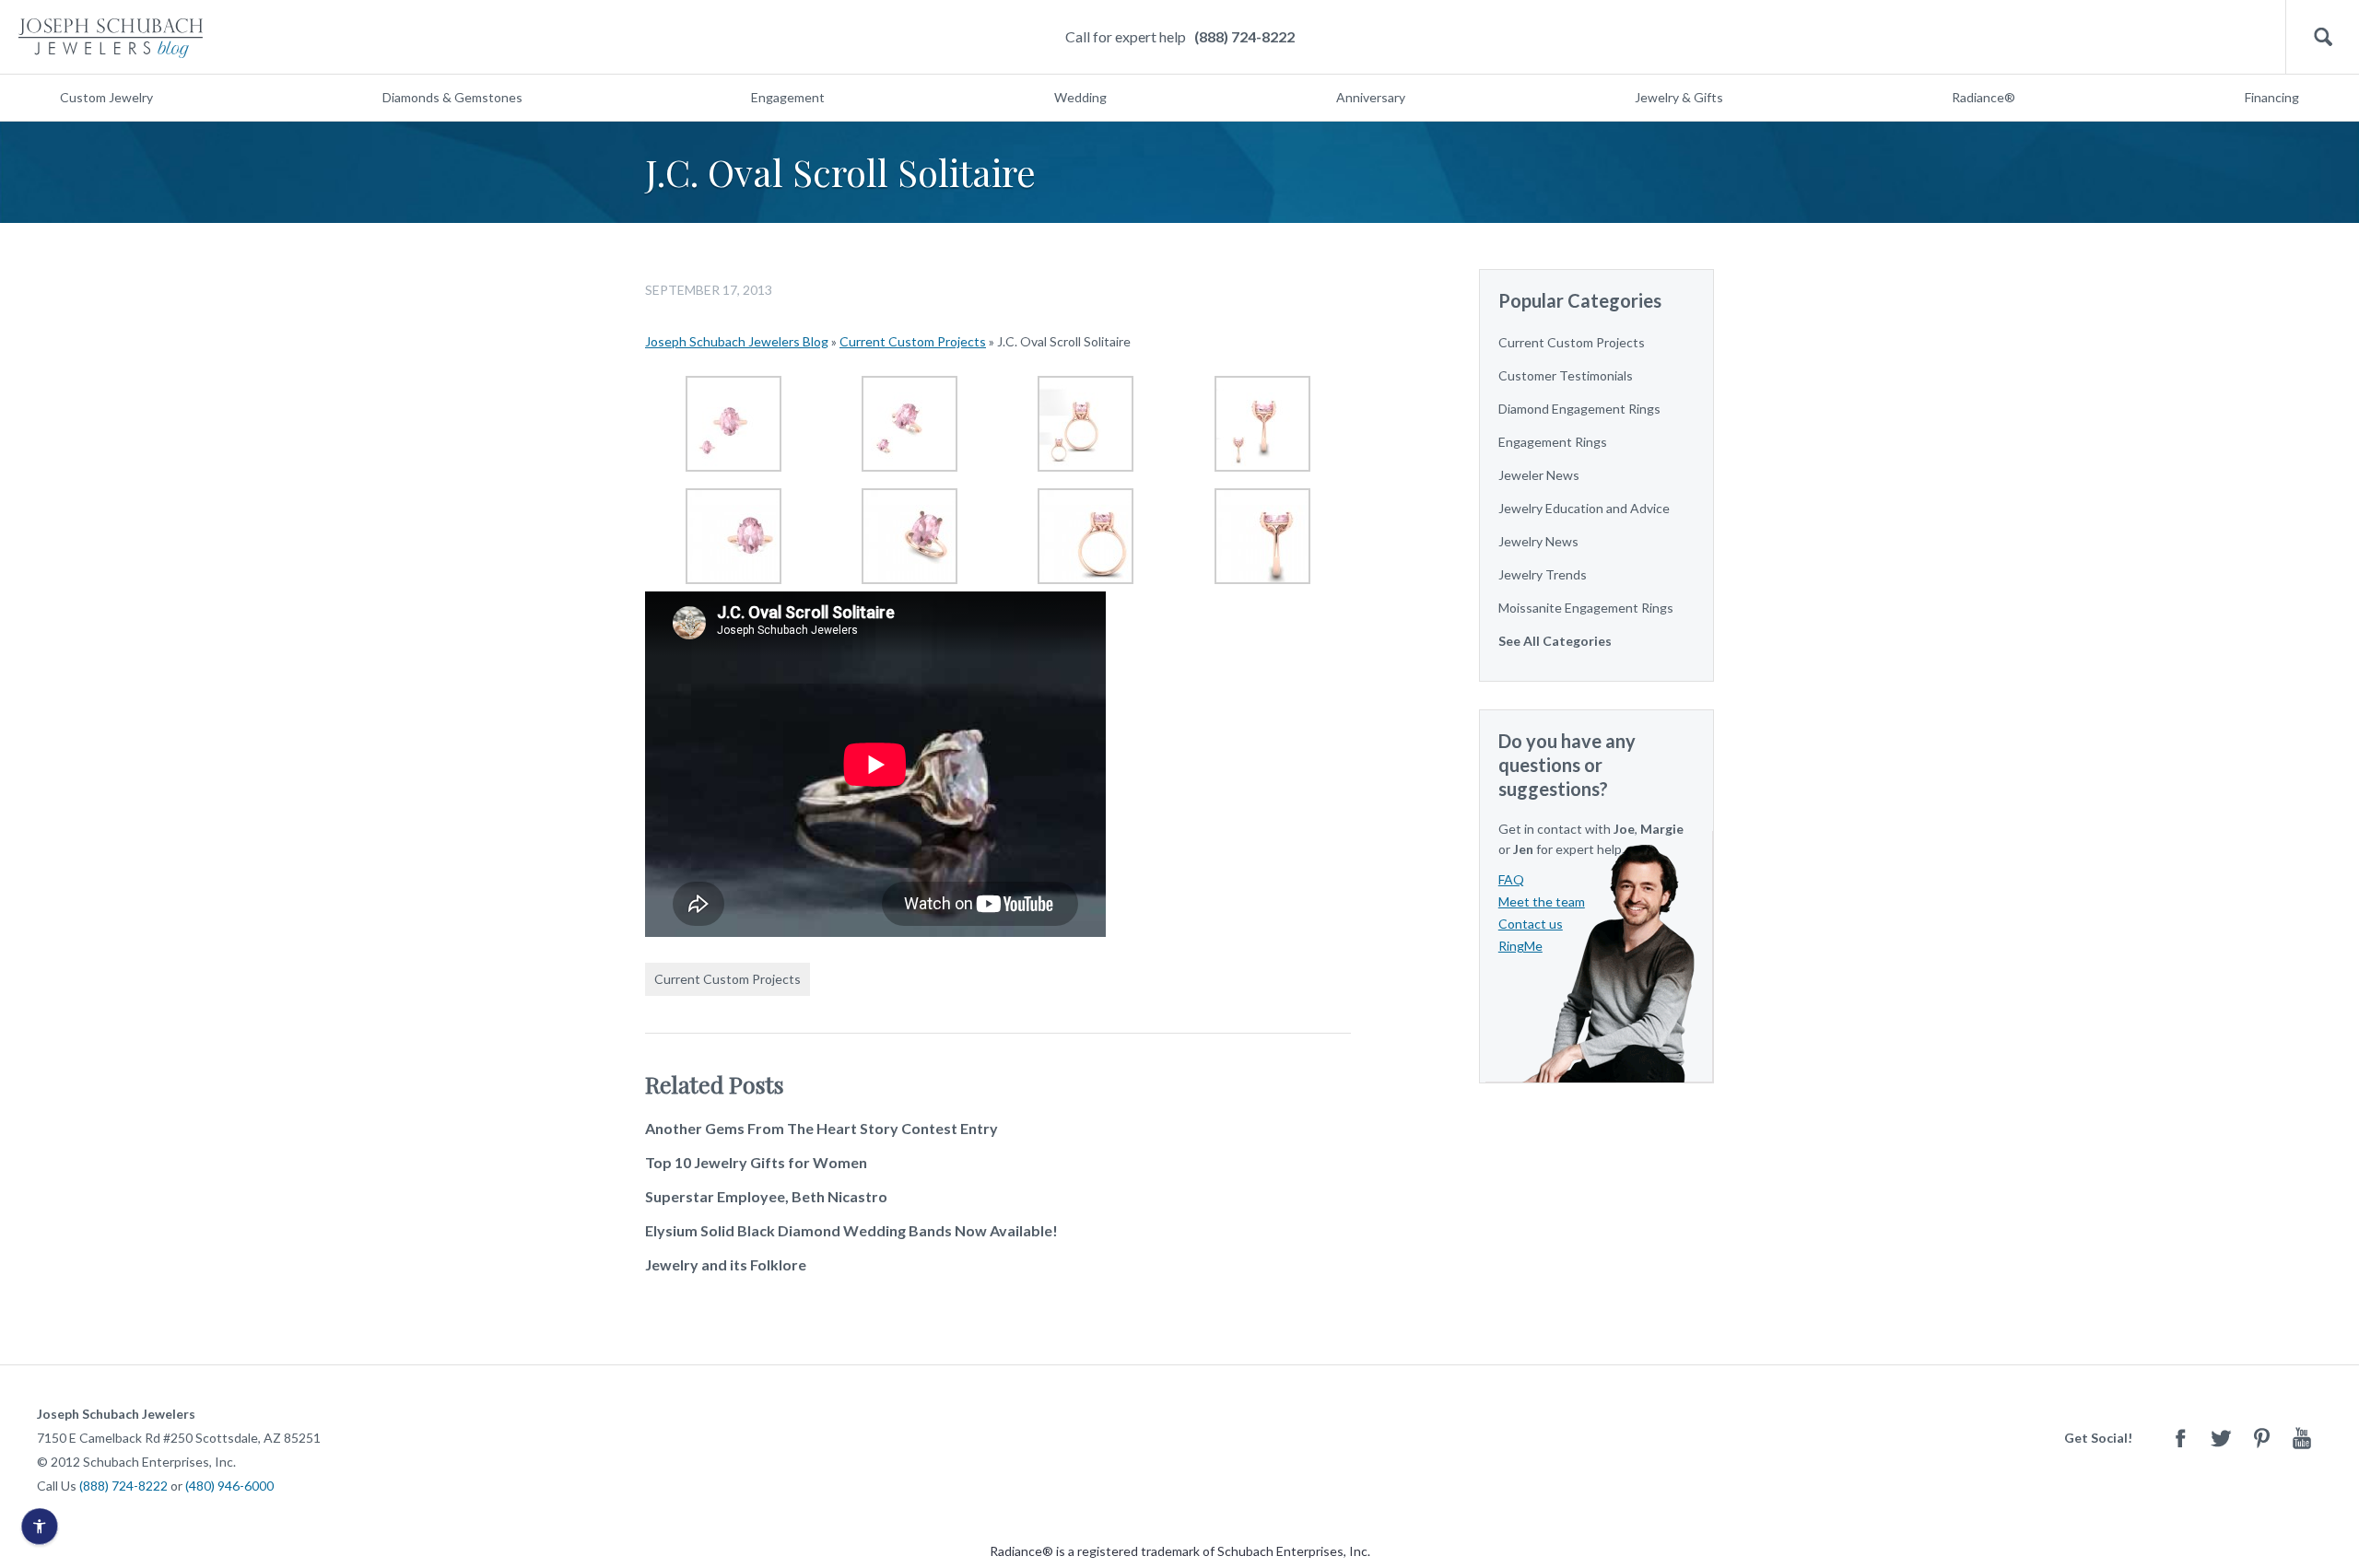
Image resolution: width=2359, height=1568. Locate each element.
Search (2323, 37)
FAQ (1511, 879)
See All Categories (1555, 641)
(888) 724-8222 (1244, 36)
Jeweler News (1539, 475)
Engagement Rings (1553, 442)
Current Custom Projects (913, 341)
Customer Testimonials (1566, 375)
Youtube (2302, 1438)
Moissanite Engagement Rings (1586, 608)
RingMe (1520, 946)
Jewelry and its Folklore (726, 1264)
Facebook (2180, 1438)
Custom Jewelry (106, 97)
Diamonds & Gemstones (452, 97)
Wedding (1080, 97)
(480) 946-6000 (229, 1486)
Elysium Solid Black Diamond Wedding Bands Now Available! (851, 1230)
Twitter (2221, 1438)
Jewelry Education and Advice (1584, 508)
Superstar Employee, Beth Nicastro (766, 1196)
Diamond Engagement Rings (1579, 409)
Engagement (788, 97)
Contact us (1531, 924)
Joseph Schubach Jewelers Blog (737, 341)
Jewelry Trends (1543, 574)
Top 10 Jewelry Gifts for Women (756, 1162)
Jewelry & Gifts (1679, 97)
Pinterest (2261, 1438)
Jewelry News (1538, 541)
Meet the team (1542, 901)
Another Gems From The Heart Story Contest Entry (822, 1128)
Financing (2272, 97)
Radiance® (1983, 97)
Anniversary (1371, 97)
